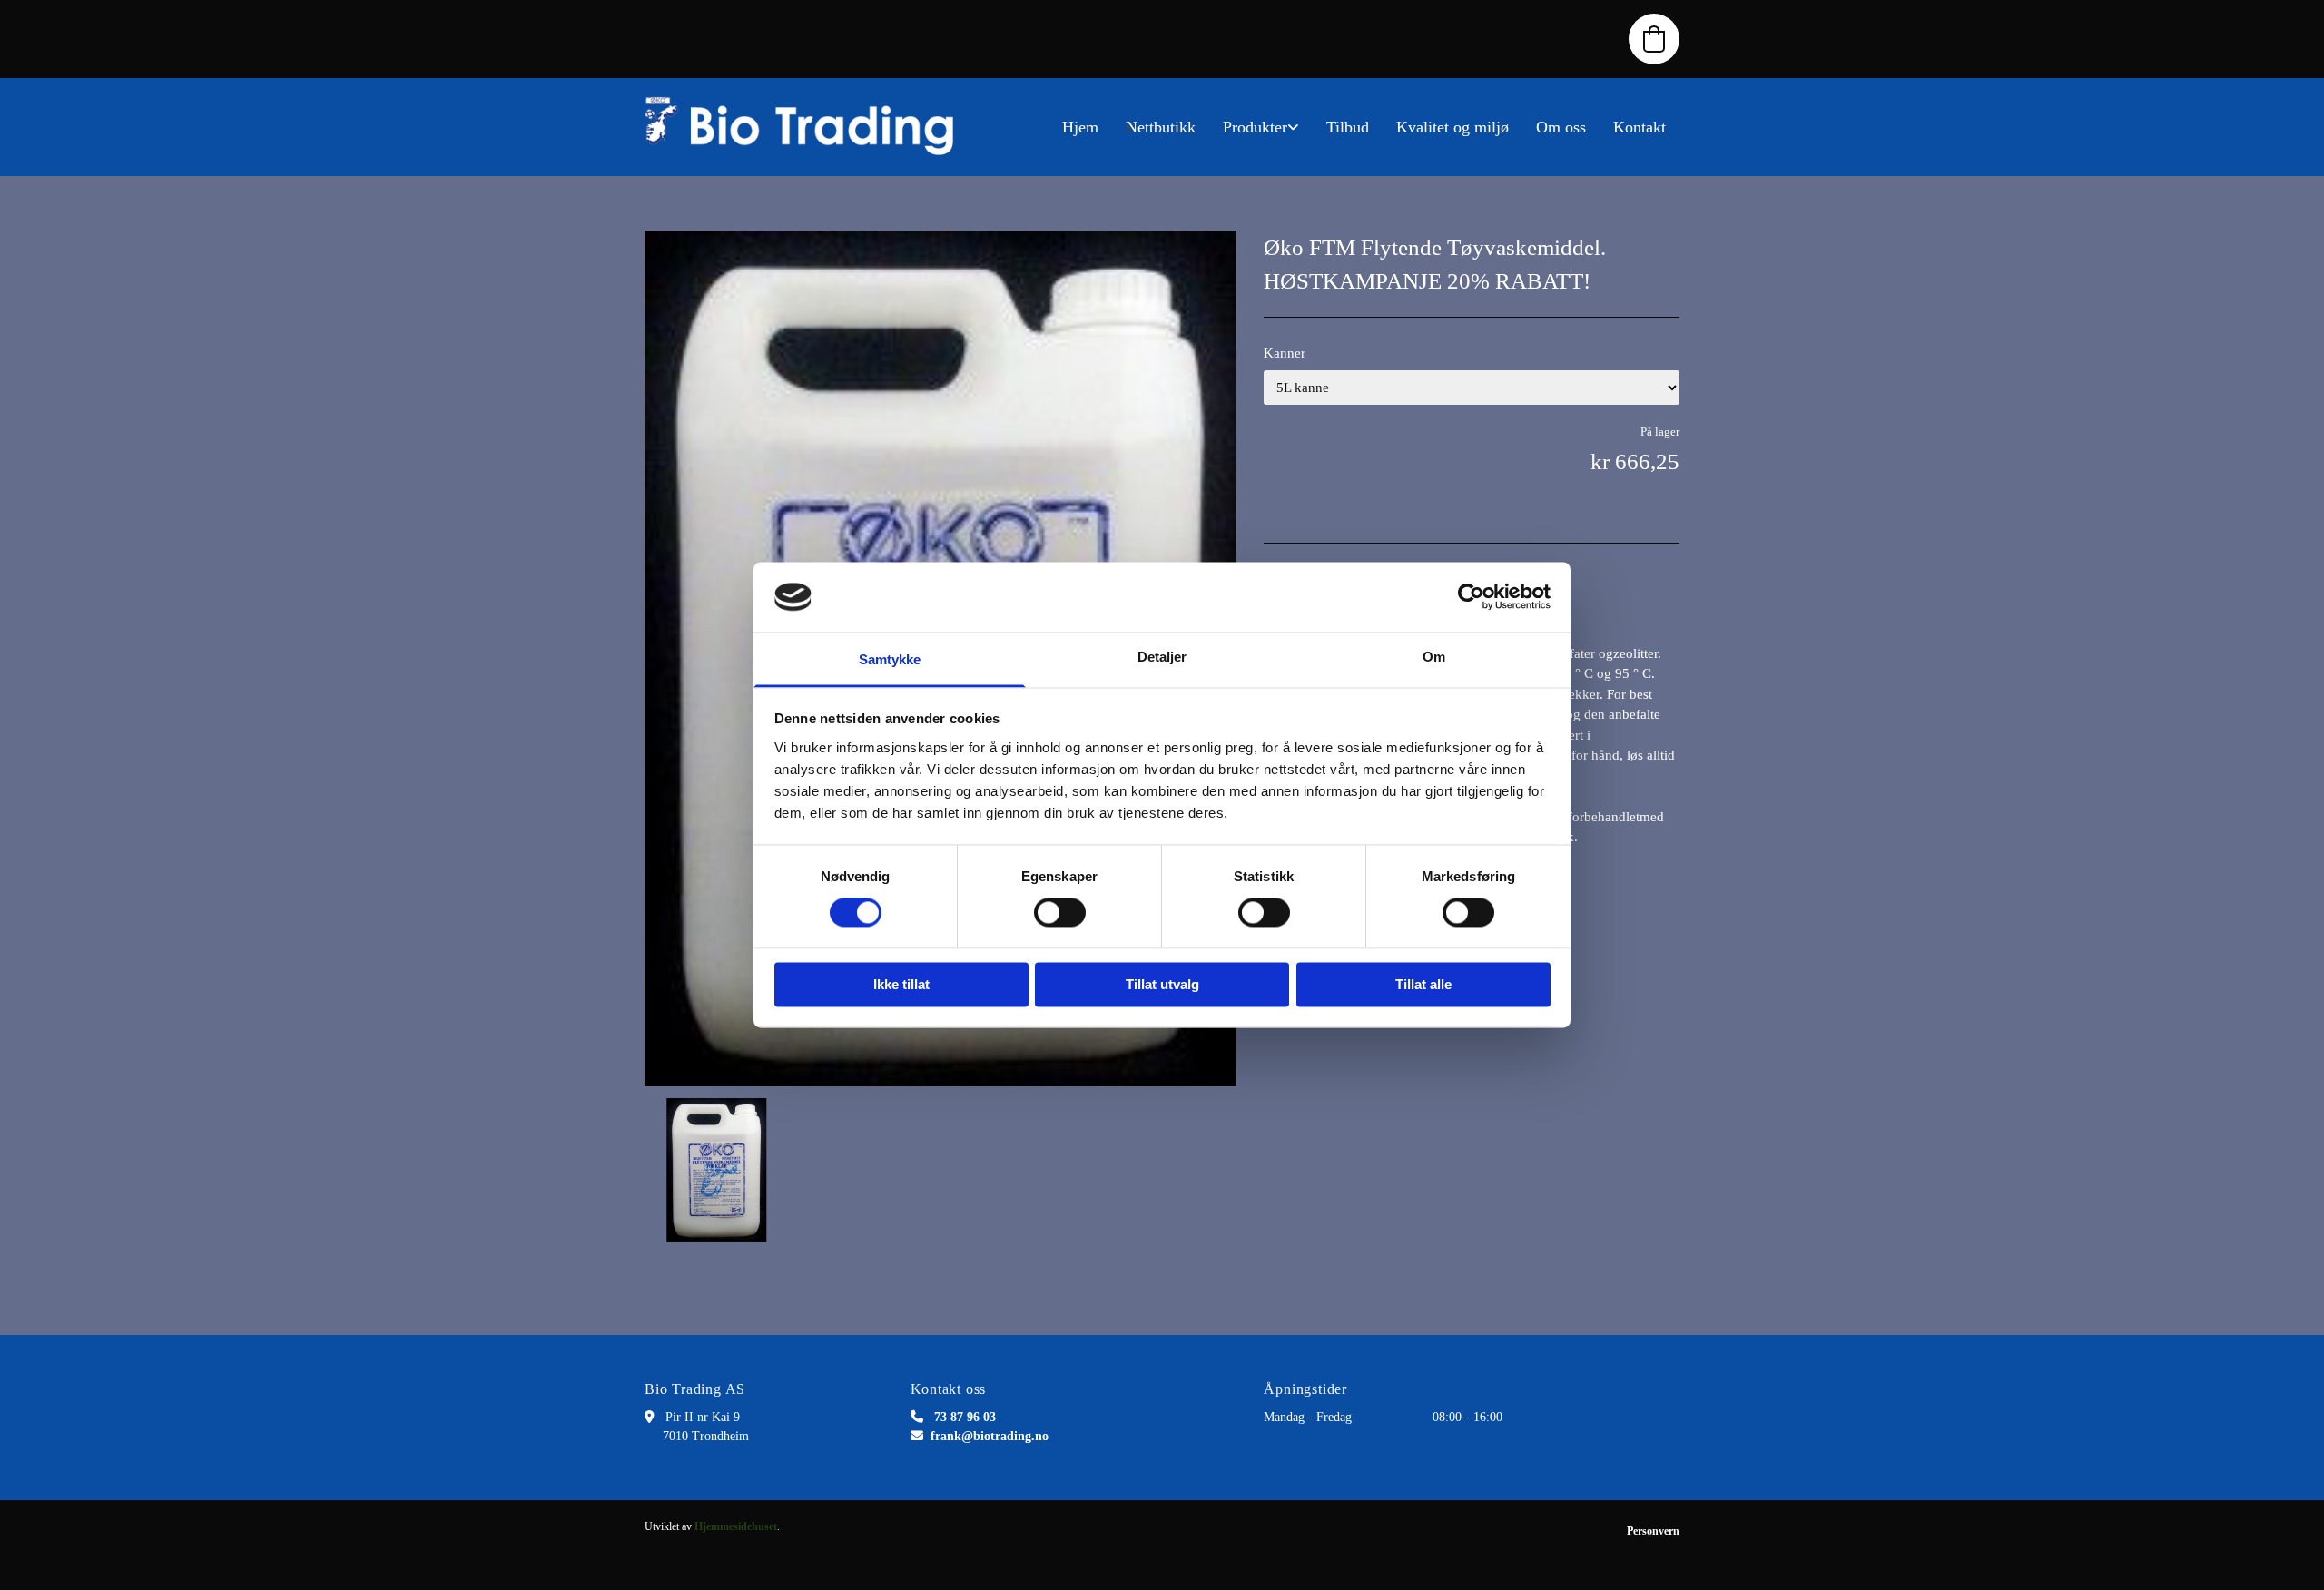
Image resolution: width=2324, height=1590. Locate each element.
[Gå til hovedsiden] (808, 127)
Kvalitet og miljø (1452, 127)
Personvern (1653, 1531)
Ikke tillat (901, 984)
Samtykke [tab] (890, 659)
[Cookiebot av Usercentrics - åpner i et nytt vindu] (1471, 597)
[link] (1261, 127)
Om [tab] (1434, 657)
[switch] (1060, 913)
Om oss (1561, 127)
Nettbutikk (1161, 127)
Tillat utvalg (1162, 984)
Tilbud (1348, 127)
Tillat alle (1423, 984)
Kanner (1285, 353)
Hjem (1080, 127)
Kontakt (1640, 127)
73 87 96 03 (965, 1417)
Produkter (1255, 127)
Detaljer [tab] (1162, 657)
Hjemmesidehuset (736, 1526)
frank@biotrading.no (990, 1436)
